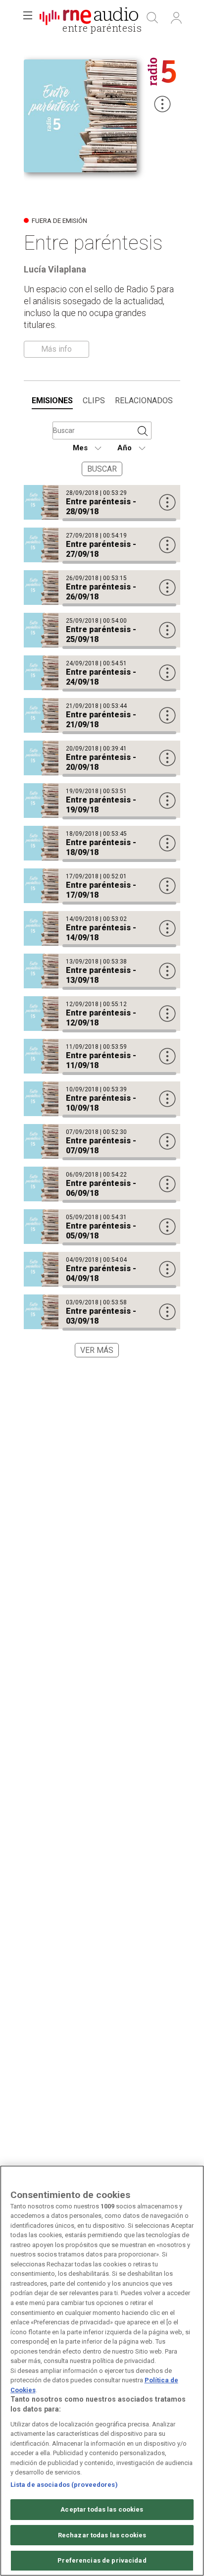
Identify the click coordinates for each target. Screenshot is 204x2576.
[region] (102, 2371)
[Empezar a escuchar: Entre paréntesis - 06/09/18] (102, 1184)
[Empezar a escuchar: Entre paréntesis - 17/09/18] (102, 886)
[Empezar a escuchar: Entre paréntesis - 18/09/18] (102, 843)
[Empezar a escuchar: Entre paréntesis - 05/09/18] (102, 1227)
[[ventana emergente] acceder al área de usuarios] (176, 18)
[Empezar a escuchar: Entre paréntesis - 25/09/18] (102, 630)
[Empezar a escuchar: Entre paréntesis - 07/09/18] (102, 1141)
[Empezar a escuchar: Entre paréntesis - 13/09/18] (102, 971)
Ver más (97, 1350)
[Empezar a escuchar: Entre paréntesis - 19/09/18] (102, 801)
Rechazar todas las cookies (102, 2535)
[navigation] (102, 401)
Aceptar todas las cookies (102, 2509)
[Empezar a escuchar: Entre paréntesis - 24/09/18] (102, 673)
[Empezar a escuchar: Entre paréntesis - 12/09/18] (102, 1014)
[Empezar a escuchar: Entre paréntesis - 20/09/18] (102, 758)
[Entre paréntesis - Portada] (89, 18)
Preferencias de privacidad (102, 2560)
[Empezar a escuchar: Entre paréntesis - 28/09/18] (102, 502)
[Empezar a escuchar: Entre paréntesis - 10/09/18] (102, 1099)
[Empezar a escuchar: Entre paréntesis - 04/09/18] (102, 1269)
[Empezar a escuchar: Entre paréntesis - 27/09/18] (102, 545)
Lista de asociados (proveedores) (64, 2485)
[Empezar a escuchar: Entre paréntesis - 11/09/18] (102, 1056)
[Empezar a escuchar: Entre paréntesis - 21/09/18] (102, 715)
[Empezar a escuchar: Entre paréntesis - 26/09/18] (102, 588)
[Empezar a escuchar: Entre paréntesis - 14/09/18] (102, 928)
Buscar (102, 469)
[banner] (89, 18)
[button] (28, 18)
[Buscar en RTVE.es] (153, 18)
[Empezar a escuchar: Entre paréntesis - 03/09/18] (102, 1312)
